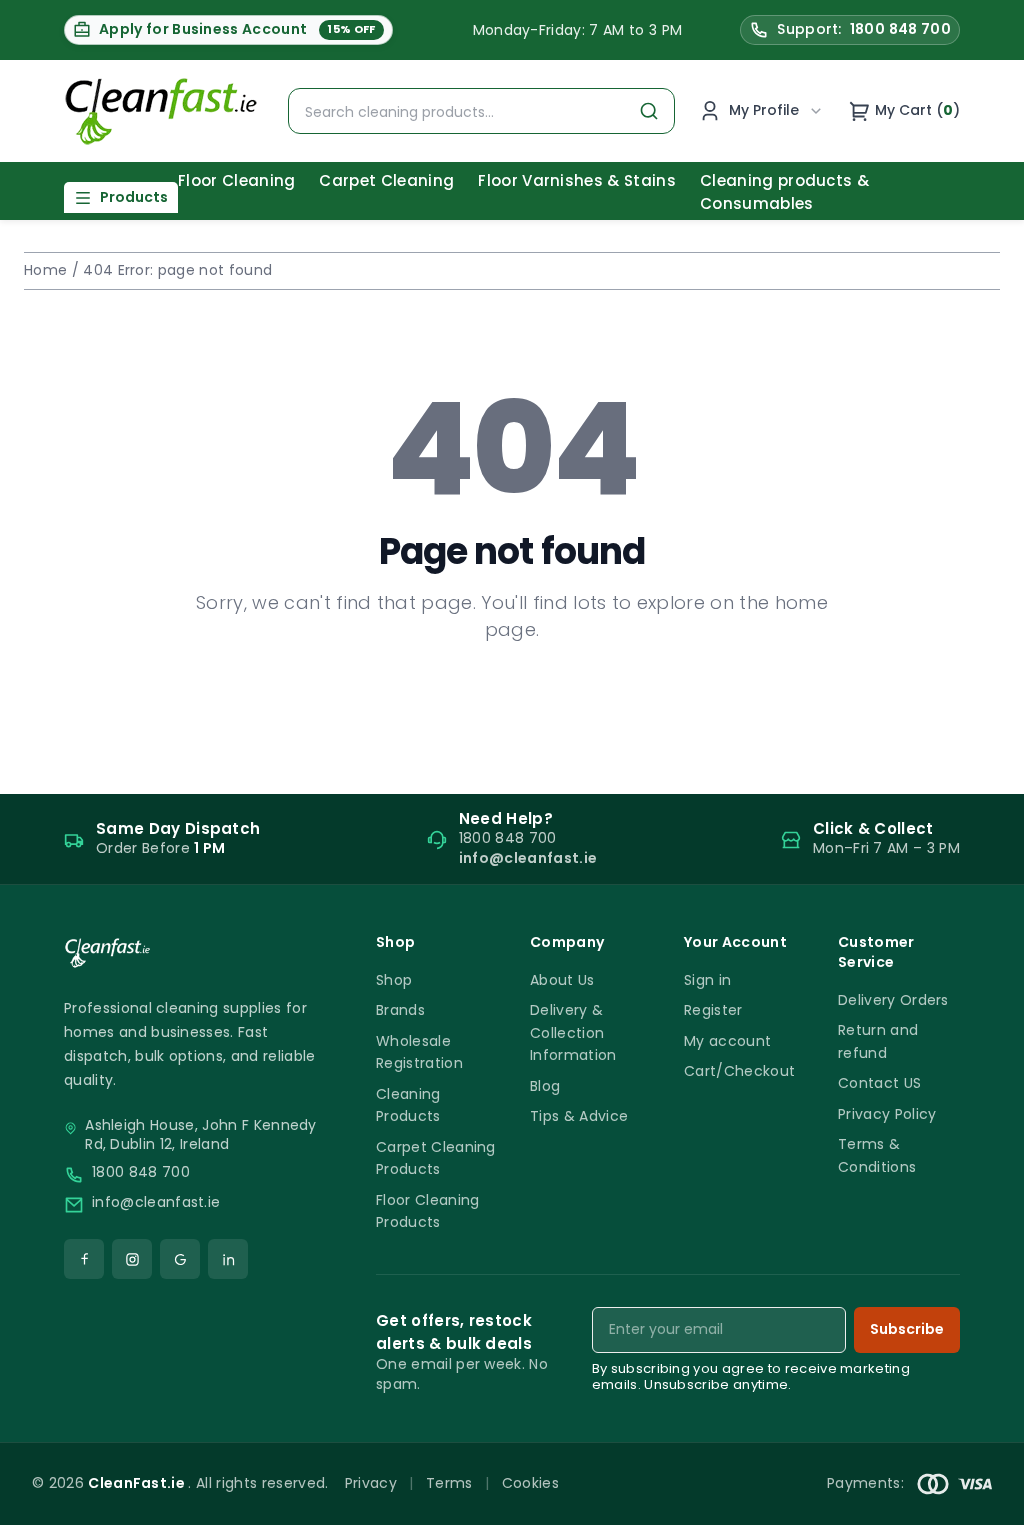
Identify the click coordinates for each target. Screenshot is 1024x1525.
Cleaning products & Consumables (784, 192)
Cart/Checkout (739, 1071)
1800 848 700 (141, 1172)
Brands (400, 1010)
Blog (545, 1086)
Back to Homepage (511, 694)
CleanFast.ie (138, 1483)
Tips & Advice (579, 1116)
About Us (562, 980)
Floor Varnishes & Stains (577, 180)
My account (727, 1041)
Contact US (879, 1083)
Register (713, 1010)
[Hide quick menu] (761, 1454)
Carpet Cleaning (386, 180)
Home (45, 270)
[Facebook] (84, 1259)
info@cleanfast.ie (156, 1202)
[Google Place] (180, 1259)
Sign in (707, 980)
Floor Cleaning (236, 180)
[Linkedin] (228, 1259)
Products (134, 197)
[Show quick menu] (983, 1500)
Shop (394, 980)
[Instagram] (132, 1259)
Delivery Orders (893, 1000)
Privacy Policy (887, 1114)
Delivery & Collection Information (573, 1032)
